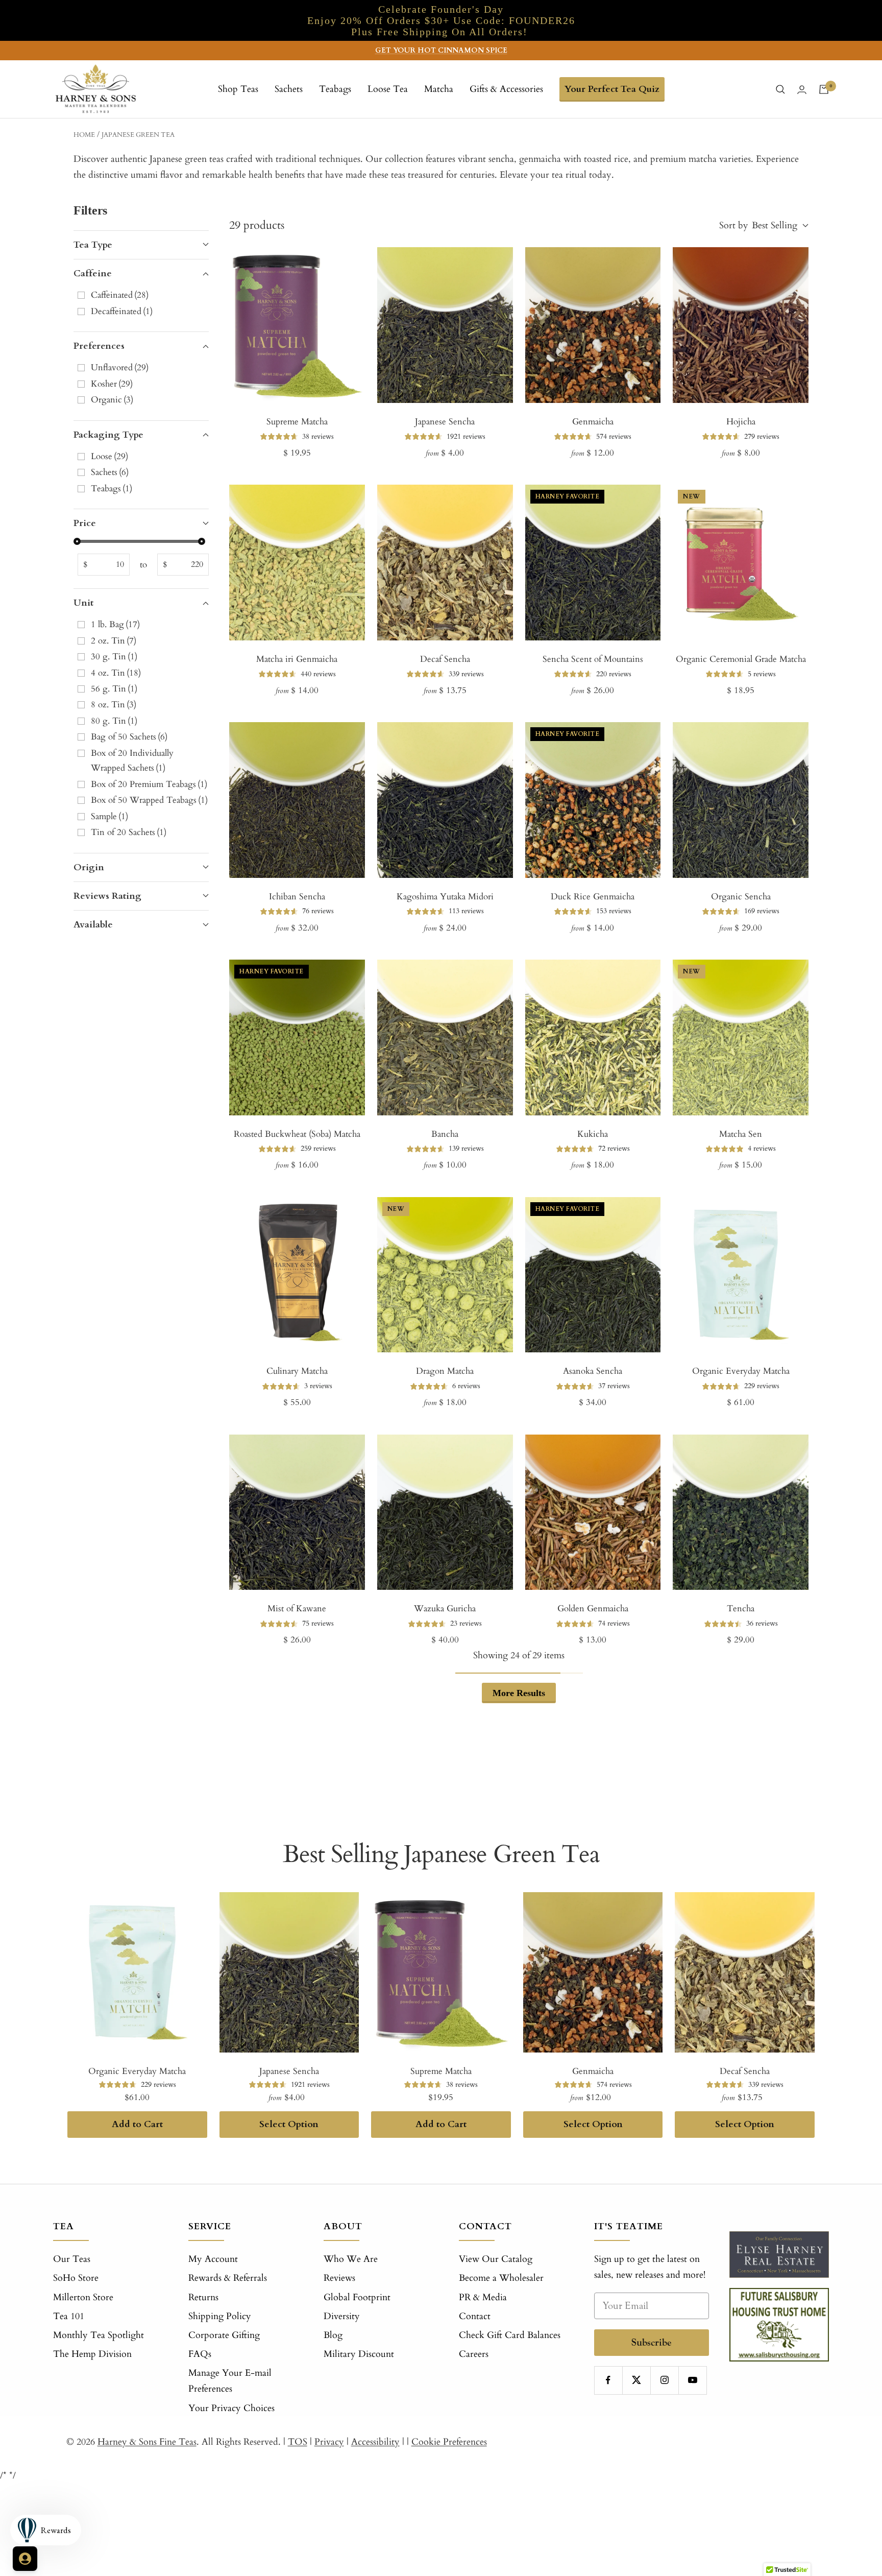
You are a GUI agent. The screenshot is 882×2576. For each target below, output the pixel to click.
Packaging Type (108, 435)
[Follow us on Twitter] (636, 2380)
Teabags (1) (112, 488)
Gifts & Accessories (506, 89)
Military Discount (359, 2354)
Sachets (289, 89)
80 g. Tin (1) (114, 721)
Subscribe (652, 2342)
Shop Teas (238, 89)
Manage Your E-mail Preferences (230, 2381)
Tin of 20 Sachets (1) (129, 832)
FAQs (200, 2354)
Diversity (342, 2316)
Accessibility (375, 2442)
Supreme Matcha (297, 422)
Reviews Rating (107, 896)
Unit (83, 603)
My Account (213, 2259)
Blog (333, 2335)
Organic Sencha (741, 897)
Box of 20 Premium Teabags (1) (149, 784)
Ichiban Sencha (297, 897)
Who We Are (351, 2259)
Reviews (339, 2278)
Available (93, 925)
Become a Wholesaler (501, 2278)
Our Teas (72, 2259)
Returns (203, 2297)
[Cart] (824, 89)
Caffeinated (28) (120, 295)
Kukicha (593, 1134)
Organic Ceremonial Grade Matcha (741, 659)
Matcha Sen (741, 1134)
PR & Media (483, 2297)
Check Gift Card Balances (510, 2335)
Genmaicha (593, 422)
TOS (298, 2442)
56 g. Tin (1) (114, 689)
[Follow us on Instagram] (664, 2380)
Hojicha (741, 422)
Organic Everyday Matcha (741, 1371)
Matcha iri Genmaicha (297, 659)
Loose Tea (388, 89)
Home (84, 135)
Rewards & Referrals (228, 2278)
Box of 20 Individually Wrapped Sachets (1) (132, 760)
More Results (519, 1693)
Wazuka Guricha (445, 1608)
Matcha (439, 89)
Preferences (99, 346)
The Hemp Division (92, 2354)
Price (85, 523)
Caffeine (93, 273)
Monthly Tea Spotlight (99, 2335)
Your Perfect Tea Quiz (612, 89)
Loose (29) (109, 456)
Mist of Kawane (297, 1608)
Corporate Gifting (224, 2335)
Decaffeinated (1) (122, 311)
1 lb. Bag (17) (115, 624)
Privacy (329, 2442)
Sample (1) (109, 816)
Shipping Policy (220, 2316)
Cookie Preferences (449, 2442)
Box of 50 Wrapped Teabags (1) (149, 800)
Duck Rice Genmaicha (593, 897)
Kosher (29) (112, 384)
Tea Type (93, 245)
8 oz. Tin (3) (114, 705)
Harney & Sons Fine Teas (147, 2442)
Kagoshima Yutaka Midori (445, 897)
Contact (475, 2316)
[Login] (802, 90)
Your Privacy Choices (231, 2408)
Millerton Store (83, 2297)
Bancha (445, 1134)
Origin (89, 867)
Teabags (335, 89)
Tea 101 (69, 2316)
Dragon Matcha (445, 1371)
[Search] (780, 89)
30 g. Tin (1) (114, 657)
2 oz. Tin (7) (114, 641)
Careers (474, 2354)
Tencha (741, 1608)
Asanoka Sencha (593, 1371)
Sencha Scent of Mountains (593, 659)
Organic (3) (112, 400)
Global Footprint (357, 2297)
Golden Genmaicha (593, 1608)
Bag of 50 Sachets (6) (129, 737)
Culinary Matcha (297, 1371)
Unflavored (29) (120, 367)
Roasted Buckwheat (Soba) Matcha (297, 1134)
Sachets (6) (110, 472)
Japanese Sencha (445, 422)
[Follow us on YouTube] (692, 2380)
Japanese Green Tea (138, 135)
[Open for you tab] (25, 2559)
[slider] (77, 541)
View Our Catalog (496, 2259)
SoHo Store (76, 2278)
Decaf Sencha (445, 659)
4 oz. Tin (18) (116, 673)
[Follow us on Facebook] (608, 2380)
